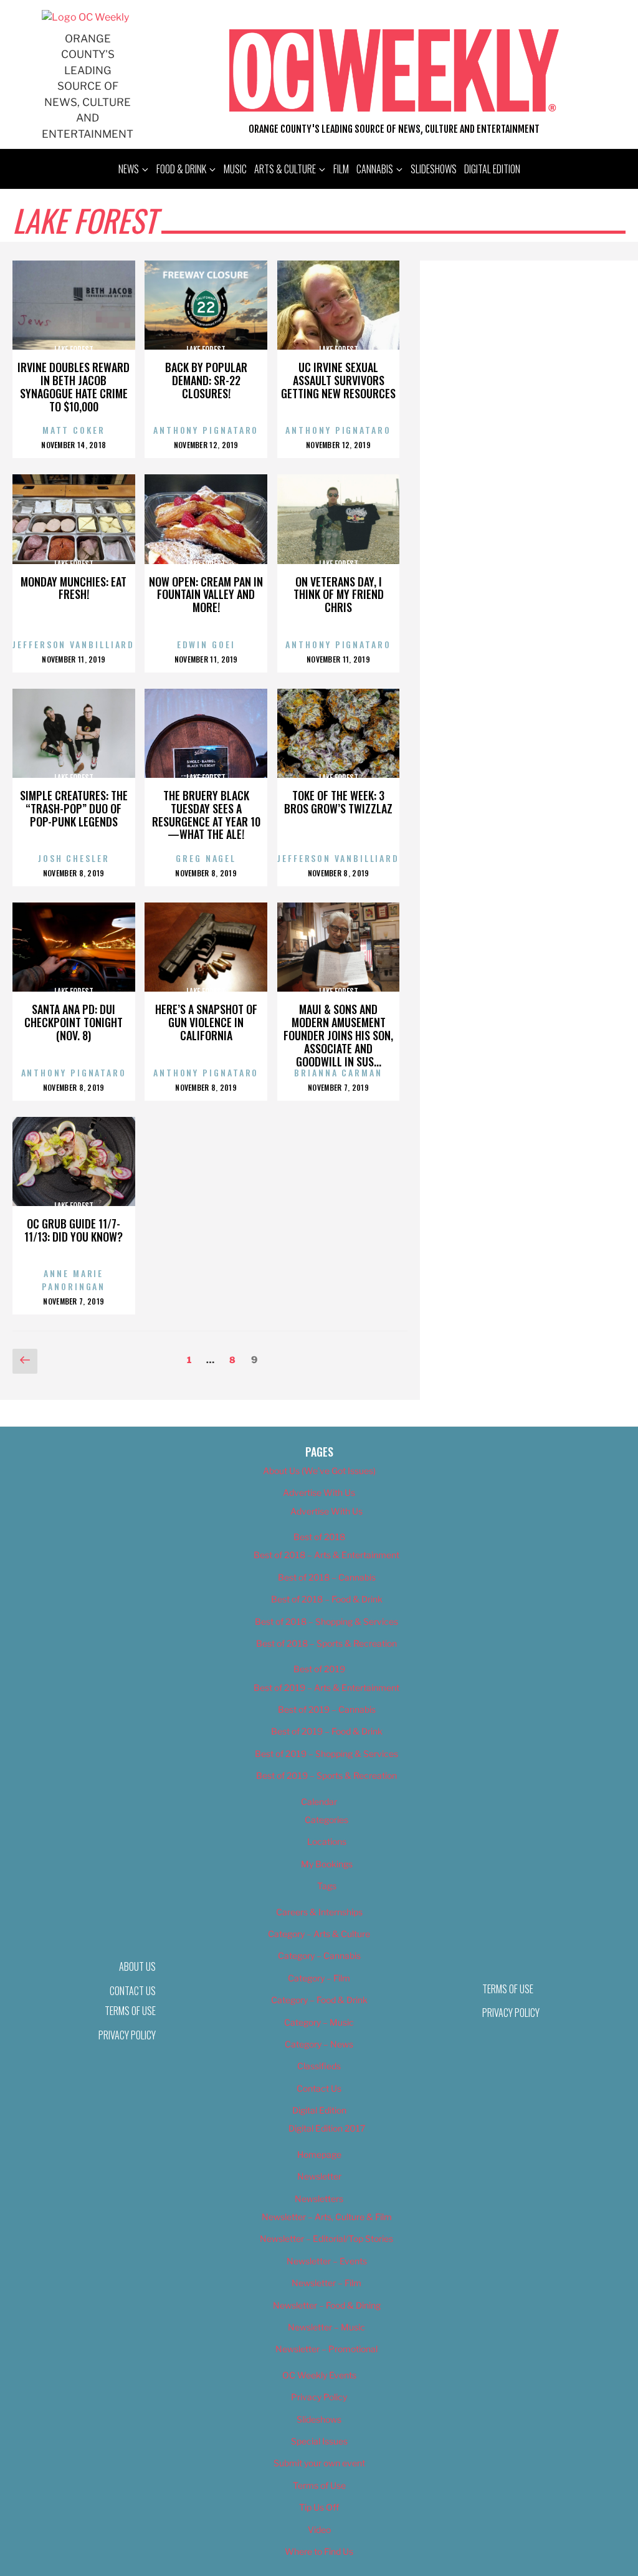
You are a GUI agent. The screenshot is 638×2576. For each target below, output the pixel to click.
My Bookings (327, 1864)
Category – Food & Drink (319, 2000)
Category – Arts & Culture (319, 1934)
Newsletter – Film (326, 2283)
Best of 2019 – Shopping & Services (326, 1754)
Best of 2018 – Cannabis (327, 1577)
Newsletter (319, 2176)
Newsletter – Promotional (326, 2349)
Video (319, 2530)
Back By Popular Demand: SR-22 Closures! (206, 380)
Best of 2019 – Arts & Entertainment (326, 1688)
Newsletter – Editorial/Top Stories (326, 2238)
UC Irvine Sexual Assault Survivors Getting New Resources (338, 380)
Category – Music (319, 2022)
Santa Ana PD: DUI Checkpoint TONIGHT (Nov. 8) (74, 1022)
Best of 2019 (319, 1669)
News (129, 169)
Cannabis (375, 169)
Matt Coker (74, 430)
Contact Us (319, 2088)
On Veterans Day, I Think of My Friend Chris (339, 595)
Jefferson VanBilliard (74, 644)
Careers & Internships (319, 1912)
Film (341, 169)
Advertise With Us (319, 1492)
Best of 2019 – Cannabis (327, 1709)
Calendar (319, 1802)
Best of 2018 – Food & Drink (327, 1599)
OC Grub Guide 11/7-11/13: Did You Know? (74, 1230)
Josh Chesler (74, 858)
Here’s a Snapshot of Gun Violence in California (206, 1022)
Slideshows (434, 169)
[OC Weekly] (85, 17)
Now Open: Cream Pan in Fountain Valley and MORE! (206, 595)
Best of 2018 (319, 1537)
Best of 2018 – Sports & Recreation (326, 1643)
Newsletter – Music (326, 2327)
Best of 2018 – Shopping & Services (326, 1621)
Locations (327, 1841)
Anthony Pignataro (206, 430)
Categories (326, 1820)
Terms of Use (130, 2011)
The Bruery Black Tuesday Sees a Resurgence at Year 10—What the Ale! (206, 815)
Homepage (319, 2154)
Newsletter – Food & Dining (327, 2305)
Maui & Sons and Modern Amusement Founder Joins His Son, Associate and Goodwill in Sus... (338, 1035)
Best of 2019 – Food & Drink (327, 1731)
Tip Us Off (319, 2507)
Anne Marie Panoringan (74, 1280)
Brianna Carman (338, 1072)
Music (235, 169)
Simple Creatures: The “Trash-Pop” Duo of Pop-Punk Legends (74, 808)
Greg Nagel (206, 858)
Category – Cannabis (319, 1956)
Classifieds (319, 2066)
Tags (327, 1886)
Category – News (319, 2044)
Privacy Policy (127, 2035)
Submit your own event (319, 2463)
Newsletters (319, 2199)
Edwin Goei (206, 644)
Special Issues (319, 2441)
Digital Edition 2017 (327, 2128)
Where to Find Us (319, 2551)
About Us (137, 1966)
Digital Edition (492, 169)
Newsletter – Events (327, 2261)
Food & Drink (181, 169)
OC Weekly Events (319, 2375)
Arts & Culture (285, 169)
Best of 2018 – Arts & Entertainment (326, 1555)
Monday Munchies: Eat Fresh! (74, 588)
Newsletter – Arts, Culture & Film (327, 2217)
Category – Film (319, 1978)
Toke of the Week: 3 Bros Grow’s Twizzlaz (338, 802)
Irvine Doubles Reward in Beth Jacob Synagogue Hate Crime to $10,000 (74, 386)
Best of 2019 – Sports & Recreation (326, 1775)
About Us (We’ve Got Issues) (319, 1471)
